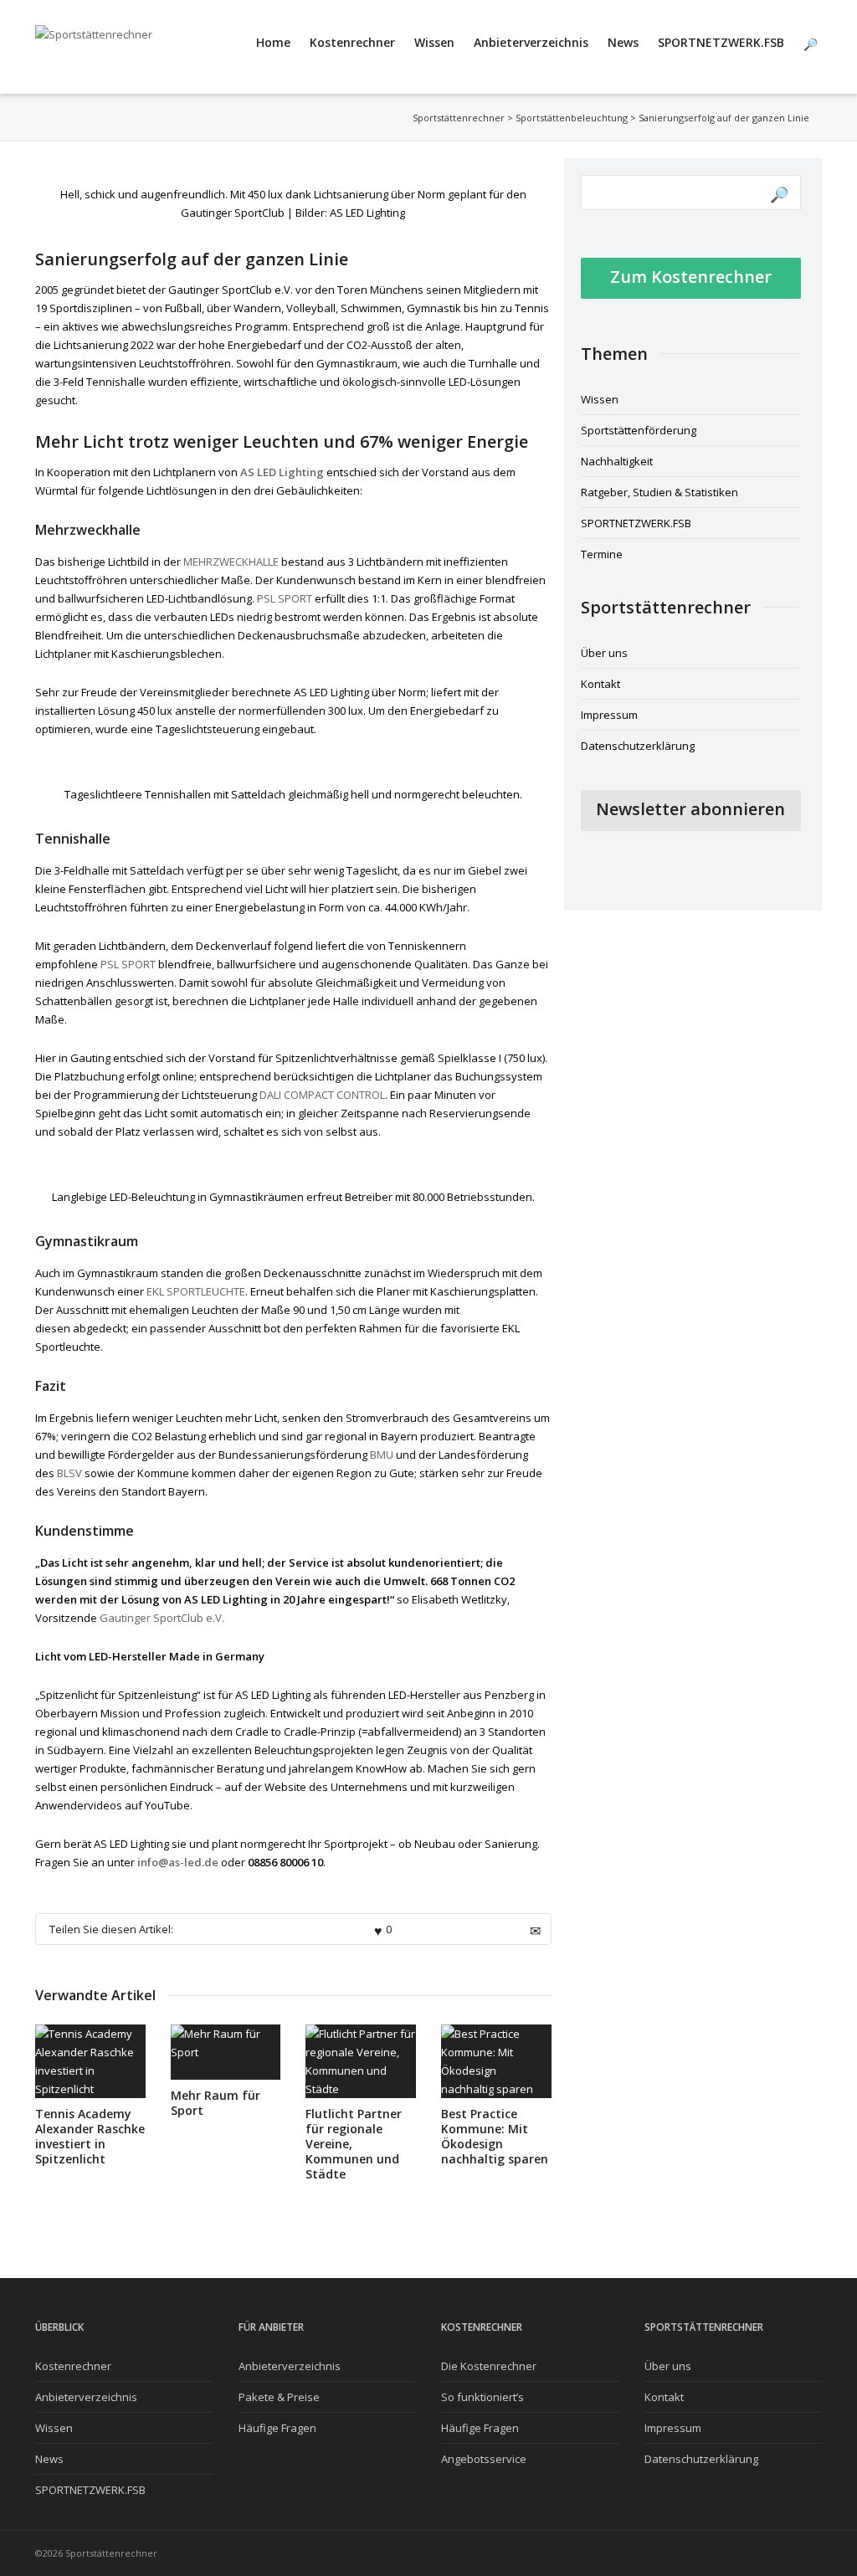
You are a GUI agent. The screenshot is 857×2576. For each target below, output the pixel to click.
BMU (383, 1455)
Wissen (434, 42)
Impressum (609, 715)
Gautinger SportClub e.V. (163, 1618)
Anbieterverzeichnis (531, 42)
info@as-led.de (178, 1862)
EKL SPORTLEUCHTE (196, 1291)
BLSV (69, 1473)
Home (273, 42)
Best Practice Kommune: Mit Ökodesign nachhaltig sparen (495, 2136)
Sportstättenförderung (639, 430)
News (623, 42)
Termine (602, 554)
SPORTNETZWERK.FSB (721, 42)
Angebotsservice (484, 2459)
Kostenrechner (352, 42)
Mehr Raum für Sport (216, 2103)
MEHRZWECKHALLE (231, 562)
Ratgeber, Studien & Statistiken (659, 492)
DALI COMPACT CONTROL (322, 1095)
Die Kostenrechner (489, 2366)
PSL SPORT (285, 598)
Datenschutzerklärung (638, 746)
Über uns (604, 653)
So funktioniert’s (482, 2397)
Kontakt (600, 684)
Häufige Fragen (277, 2428)
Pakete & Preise (279, 2397)
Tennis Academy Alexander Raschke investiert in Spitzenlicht (90, 2136)
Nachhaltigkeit (617, 461)
